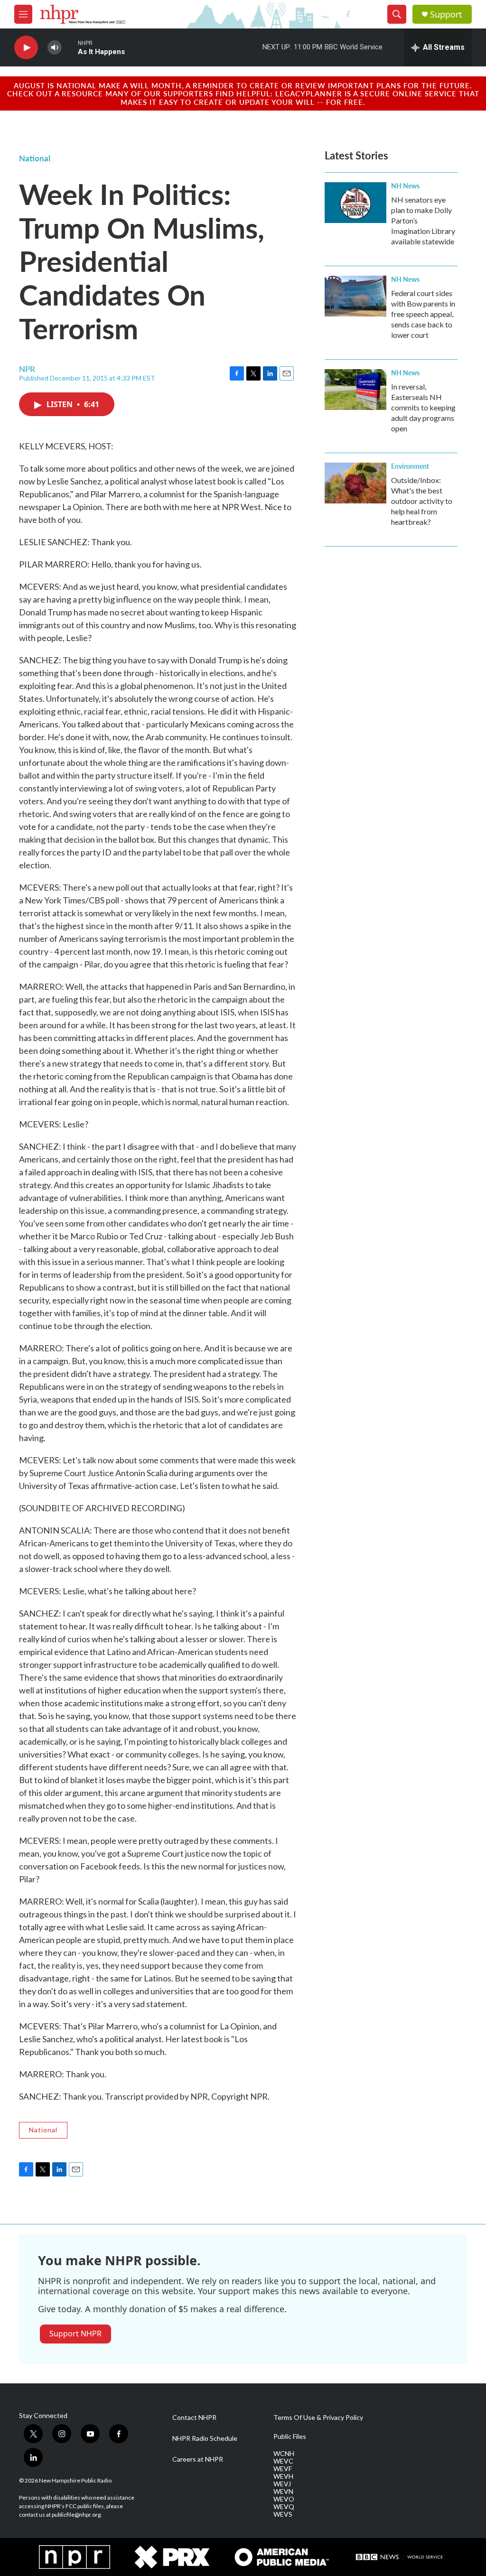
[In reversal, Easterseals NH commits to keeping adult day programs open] (355, 390)
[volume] (55, 48)
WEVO (284, 2499)
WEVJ (282, 2484)
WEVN (283, 2492)
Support (446, 14)
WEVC (283, 2461)
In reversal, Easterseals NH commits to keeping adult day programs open (423, 407)
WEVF (283, 2469)
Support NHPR (75, 2334)
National (35, 158)
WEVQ (284, 2507)
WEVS (283, 2514)
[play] (26, 48)
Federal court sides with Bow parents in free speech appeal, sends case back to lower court (423, 314)
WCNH (284, 2454)
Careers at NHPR (198, 2459)
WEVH (283, 2476)
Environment (410, 466)
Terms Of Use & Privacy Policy (318, 2418)
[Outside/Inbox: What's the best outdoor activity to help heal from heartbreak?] (355, 483)
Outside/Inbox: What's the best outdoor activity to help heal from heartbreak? (422, 501)
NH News (405, 186)
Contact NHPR (194, 2418)
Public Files (290, 2437)
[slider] (70, 47)
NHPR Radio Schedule (205, 2438)
